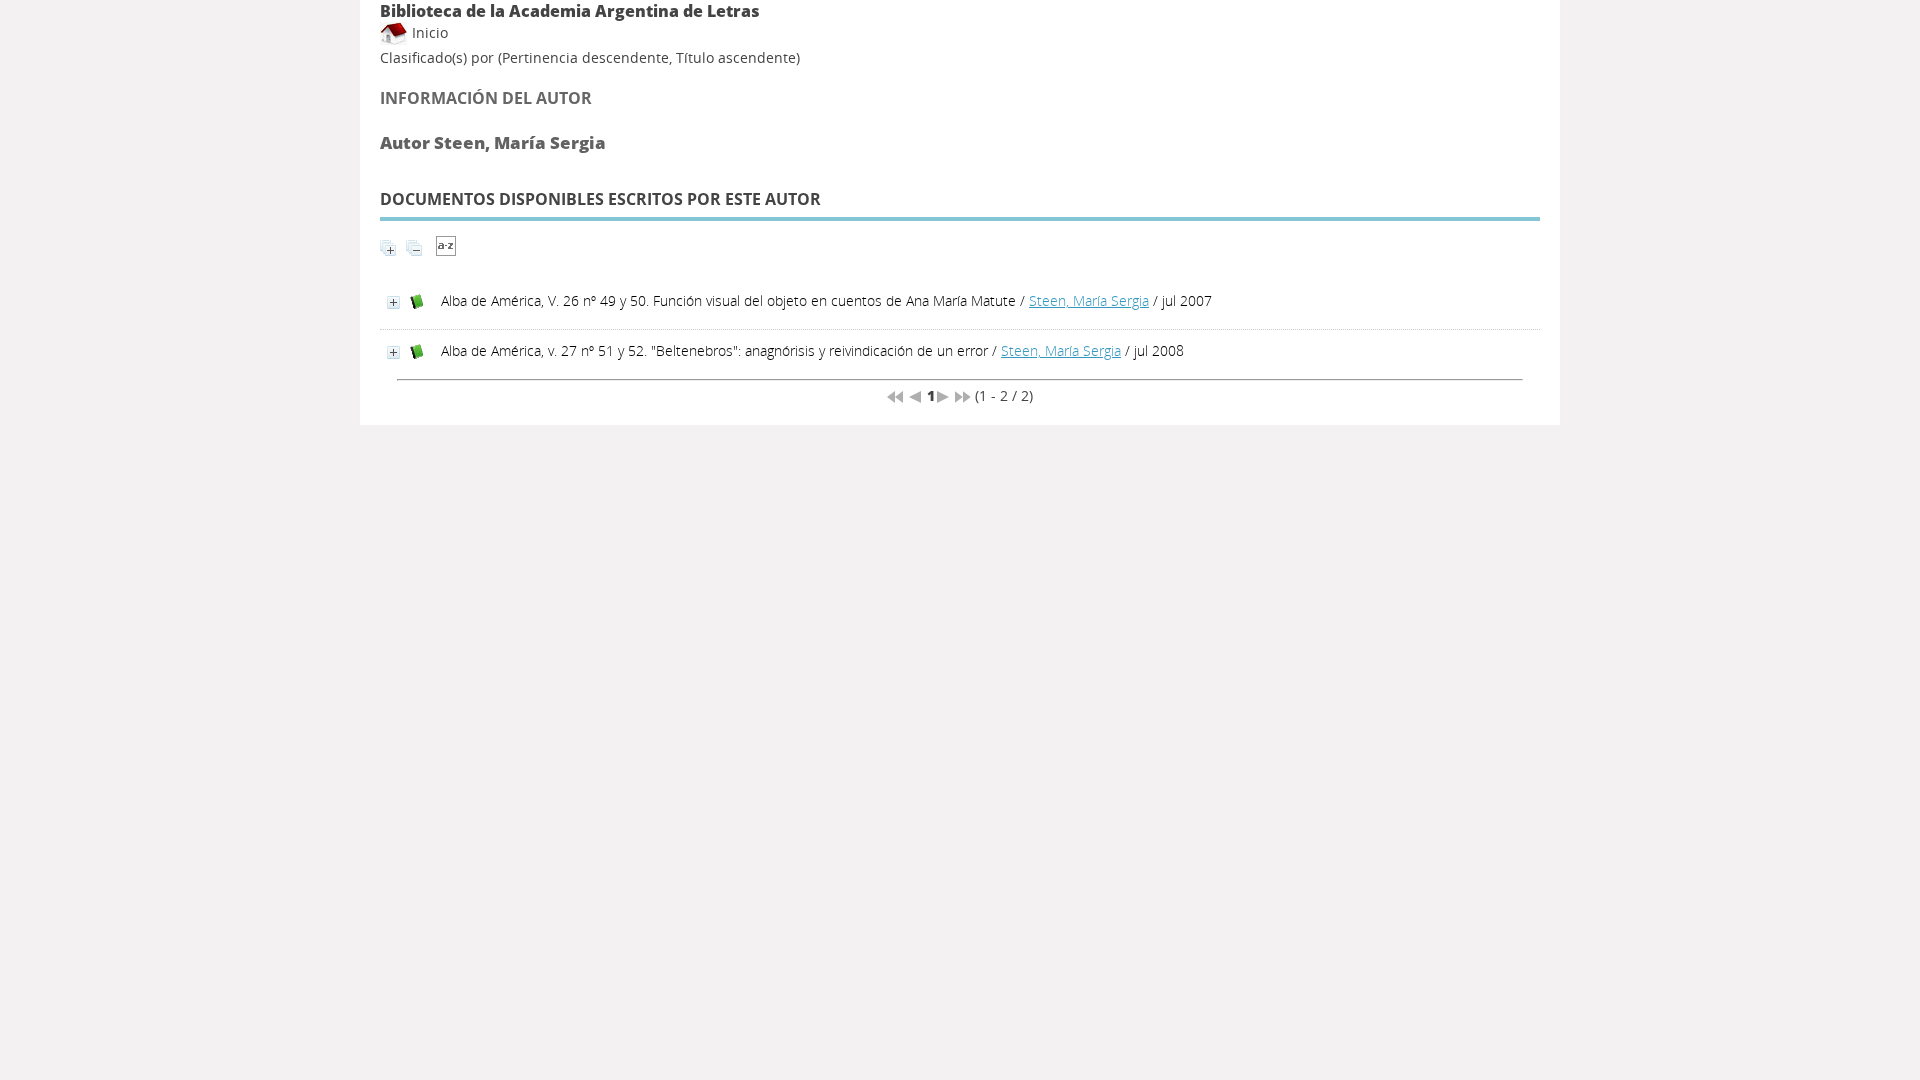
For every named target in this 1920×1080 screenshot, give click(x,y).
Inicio (428, 32)
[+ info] (393, 302)
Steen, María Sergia (1089, 300)
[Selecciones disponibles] (446, 250)
